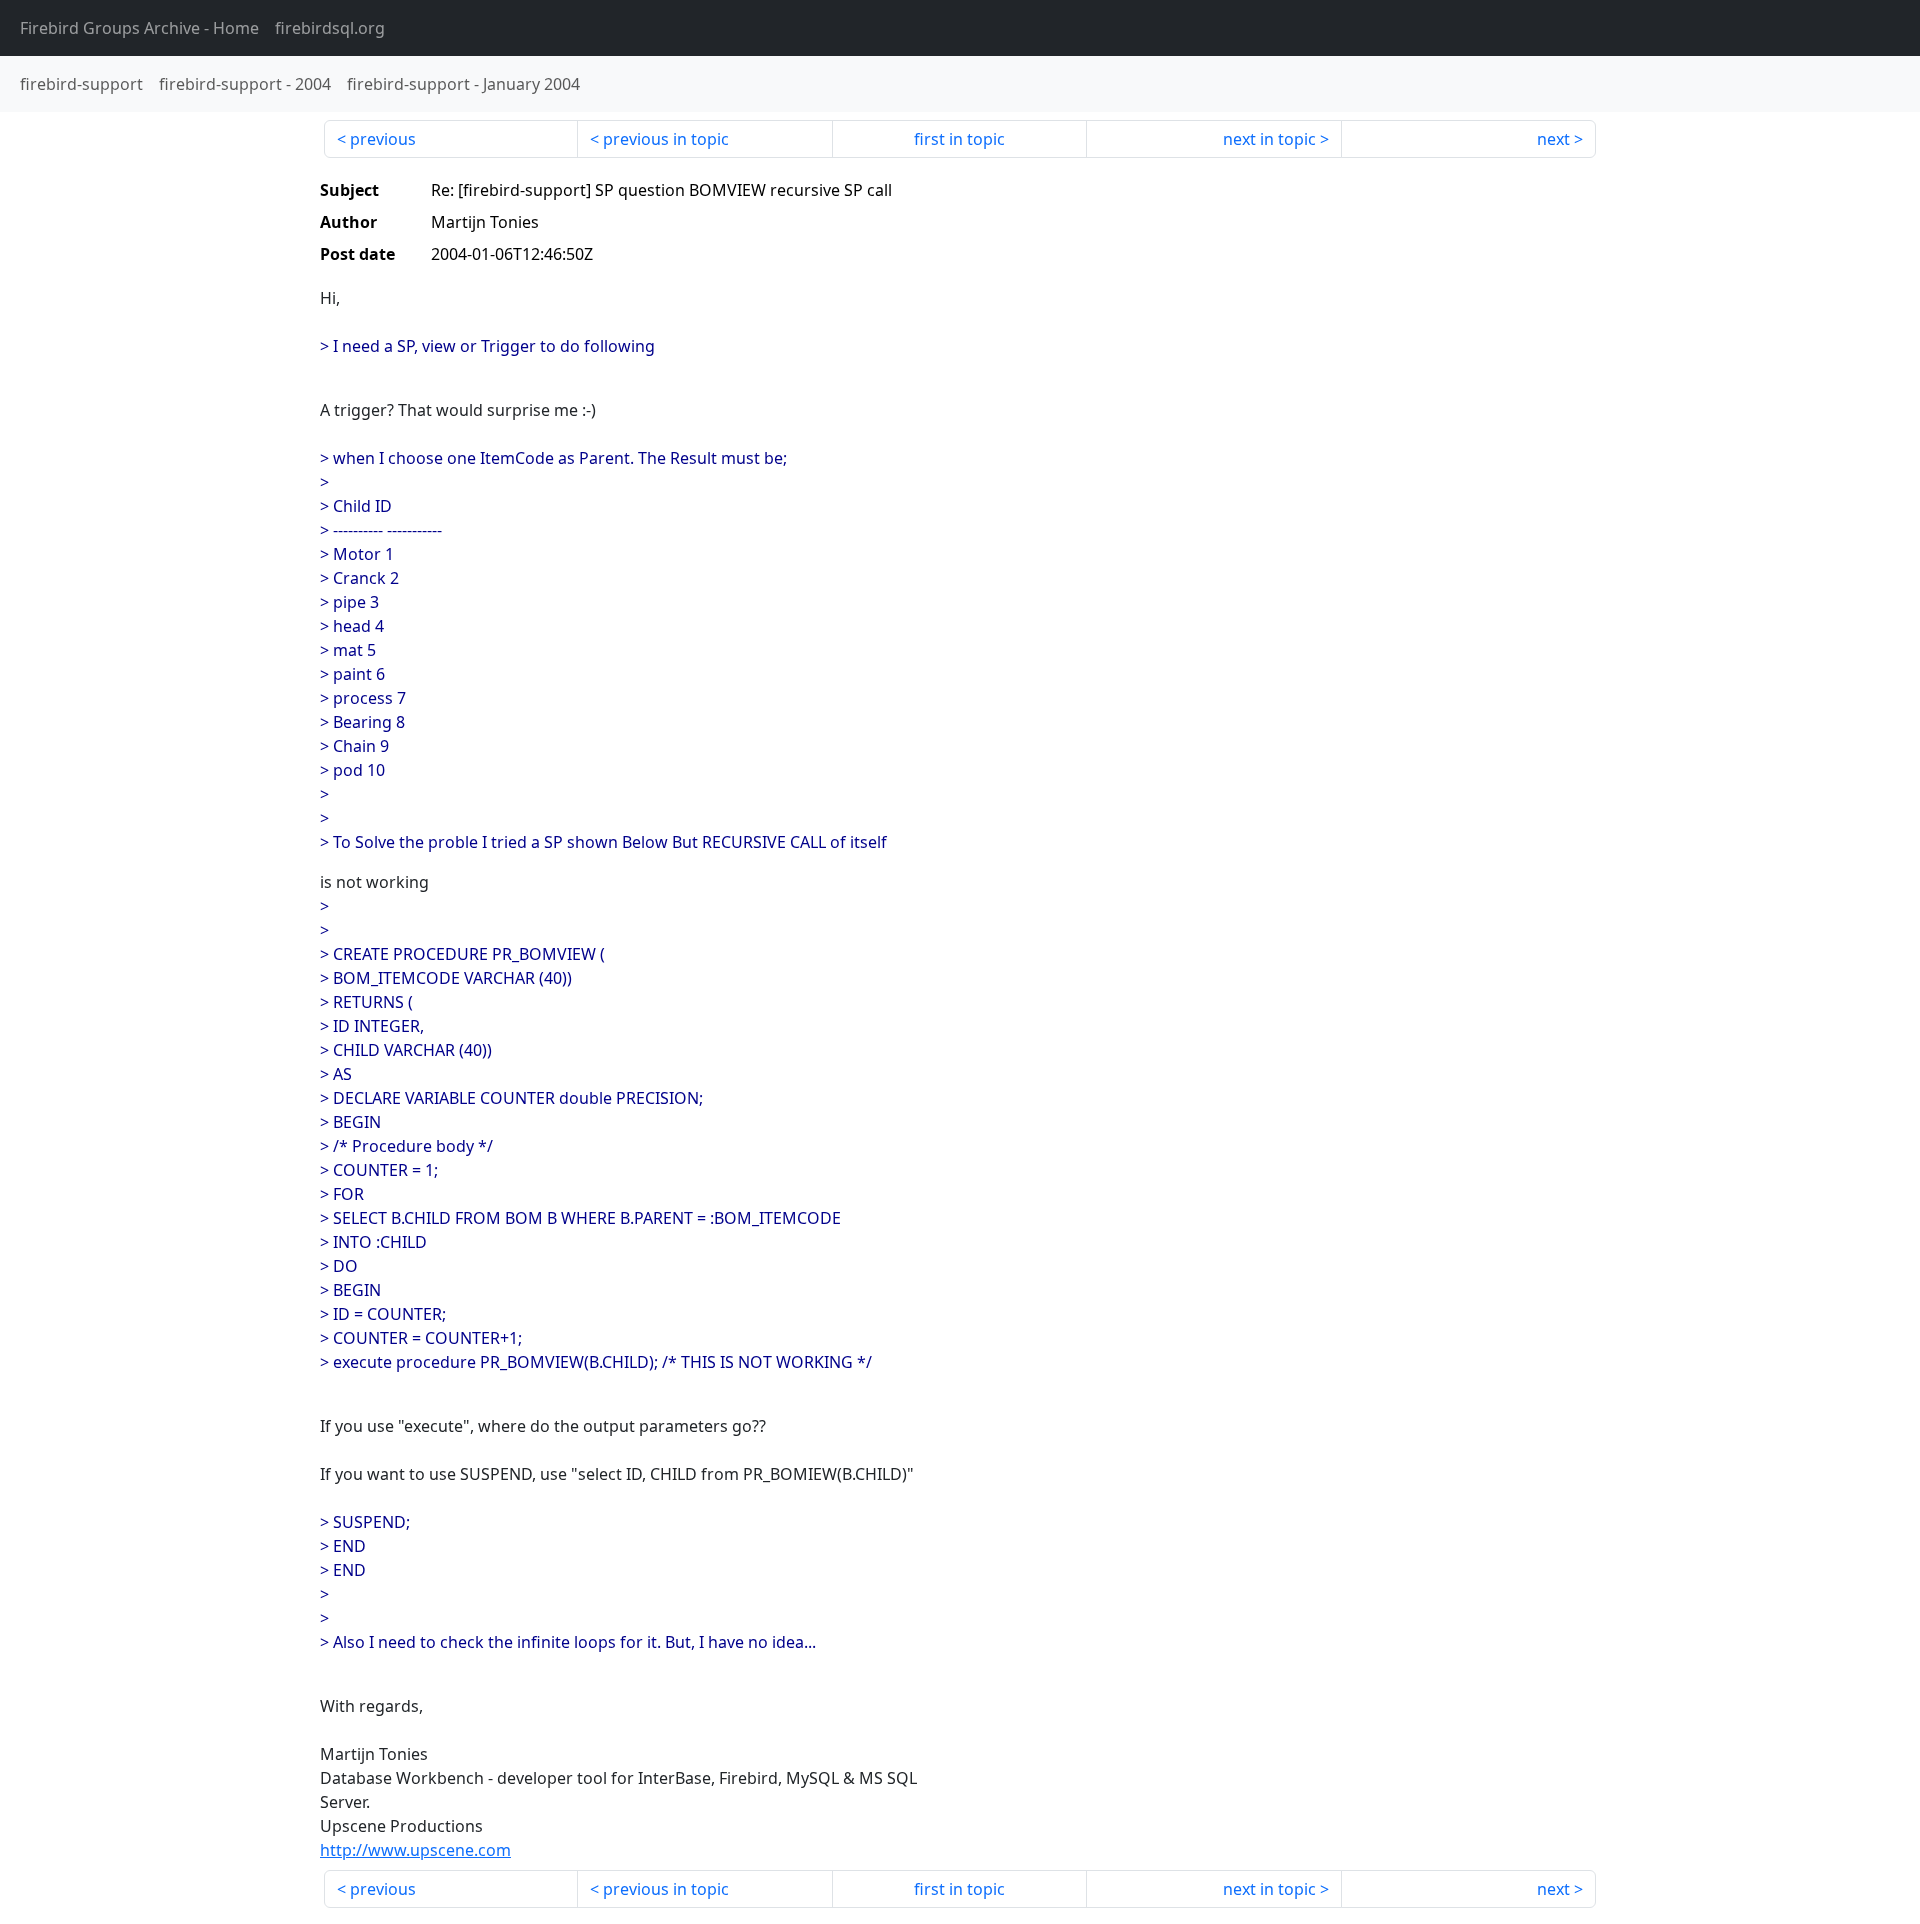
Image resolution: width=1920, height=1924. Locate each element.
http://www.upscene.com (415, 1850)
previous (383, 139)
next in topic (1269, 139)
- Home (139, 28)
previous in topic (666, 139)
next (1553, 139)
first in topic (959, 139)
